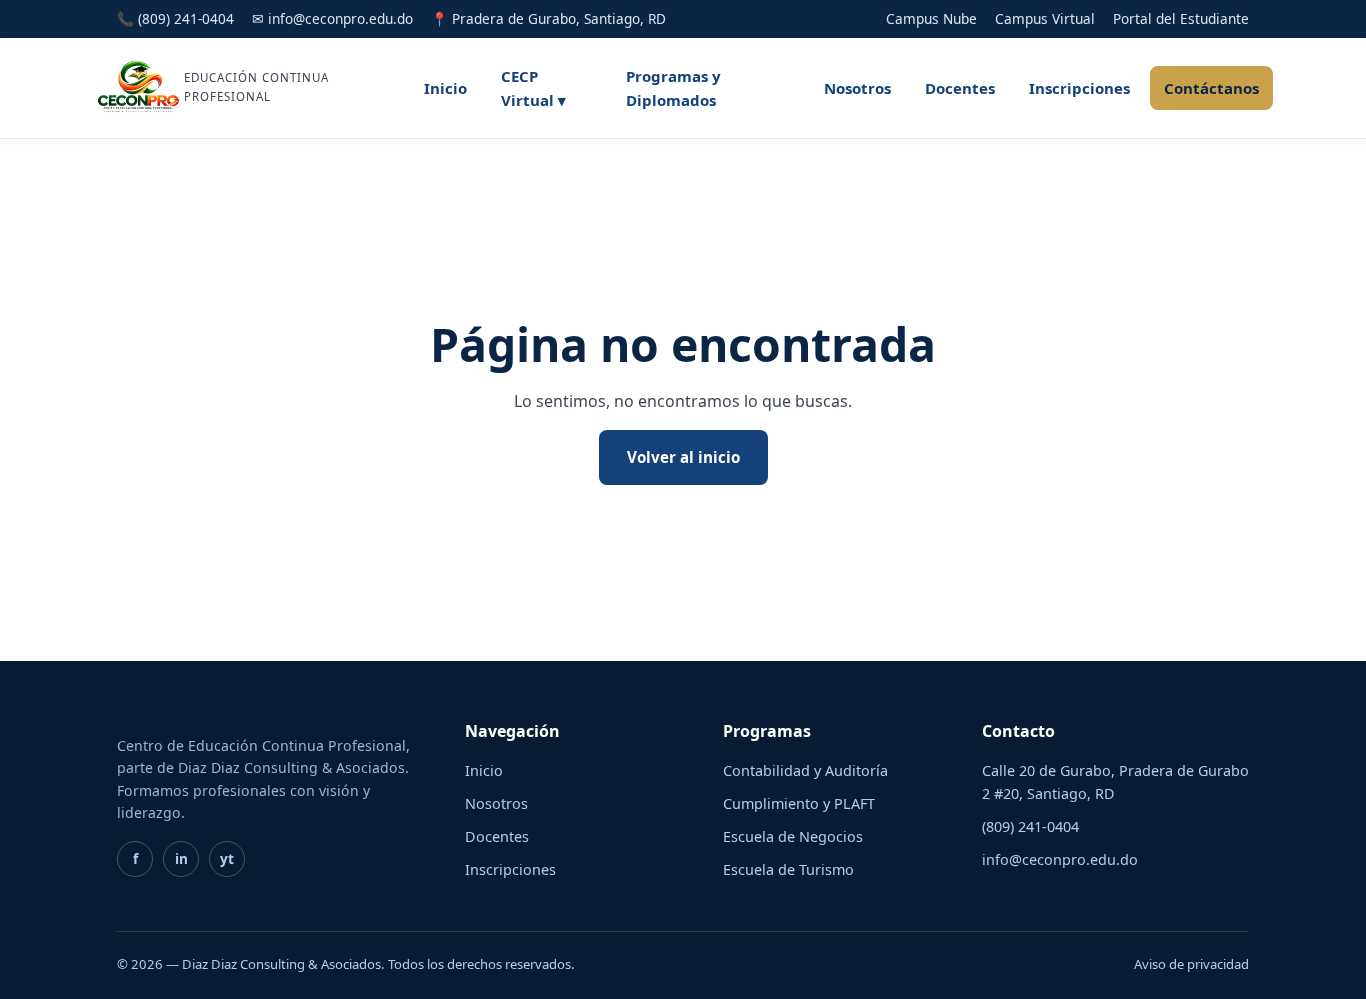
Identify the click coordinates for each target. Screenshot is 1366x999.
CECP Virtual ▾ (533, 88)
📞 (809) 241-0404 (175, 18)
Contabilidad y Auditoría (805, 770)
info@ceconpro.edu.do (1060, 859)
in (181, 858)
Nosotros (857, 88)
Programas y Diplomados (673, 88)
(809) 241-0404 (1030, 826)
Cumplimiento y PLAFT (799, 803)
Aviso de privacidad (1191, 964)
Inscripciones (1079, 88)
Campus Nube (931, 18)
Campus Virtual (1045, 18)
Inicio (445, 88)
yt (227, 858)
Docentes (960, 88)
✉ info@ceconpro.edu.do (332, 18)
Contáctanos (1211, 88)
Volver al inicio (683, 457)
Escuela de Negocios (793, 836)
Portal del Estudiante (1181, 18)
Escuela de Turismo (788, 869)
